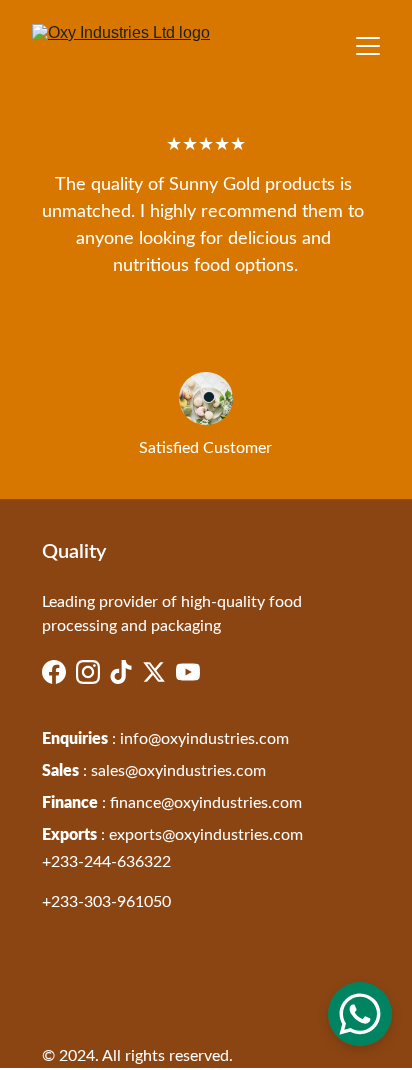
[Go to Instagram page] (88, 672)
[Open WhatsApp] (360, 1014)
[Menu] (368, 46)
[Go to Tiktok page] (121, 672)
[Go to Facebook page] (54, 672)
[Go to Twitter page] (154, 672)
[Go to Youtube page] (188, 672)
